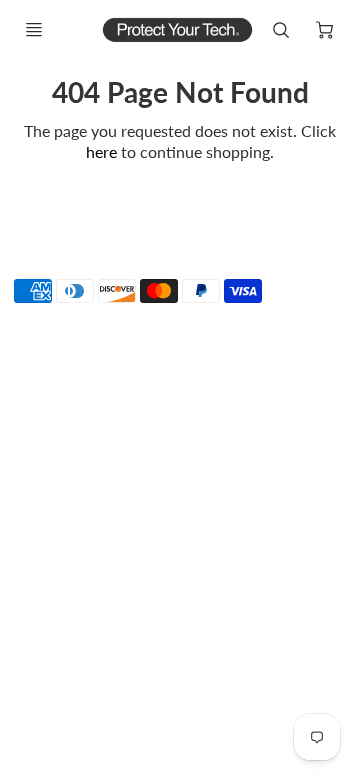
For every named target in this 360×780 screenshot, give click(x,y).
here (101, 151)
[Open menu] (34, 30)
